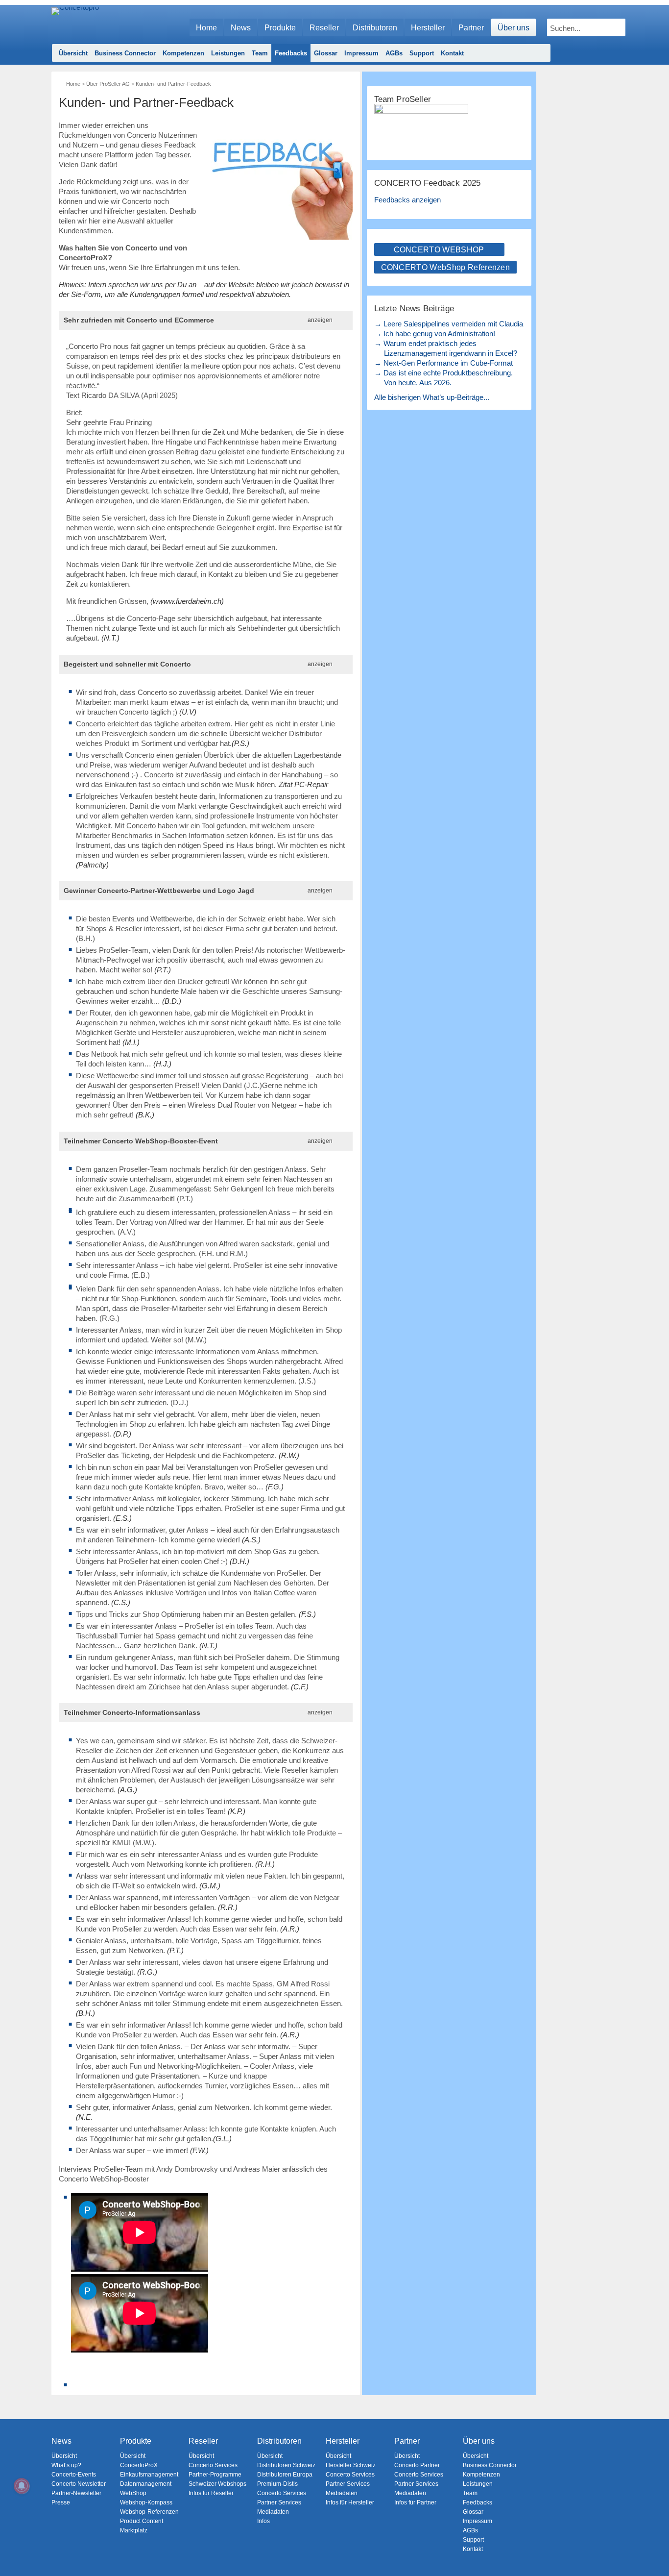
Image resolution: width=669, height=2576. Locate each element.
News (241, 28)
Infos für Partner (415, 2502)
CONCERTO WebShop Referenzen (446, 267)
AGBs (394, 53)
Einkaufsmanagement (149, 2475)
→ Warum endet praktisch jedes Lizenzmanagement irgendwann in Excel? (446, 348)
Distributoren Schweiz (286, 2465)
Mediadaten (273, 2512)
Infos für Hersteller (350, 2502)
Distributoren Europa (285, 2475)
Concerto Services (213, 2465)
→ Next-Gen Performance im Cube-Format (443, 363)
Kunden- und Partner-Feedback (173, 84)
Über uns (514, 28)
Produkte (280, 28)
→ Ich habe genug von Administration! (435, 334)
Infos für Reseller (211, 2493)
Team (260, 53)
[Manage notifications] (22, 2486)
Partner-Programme (215, 2475)
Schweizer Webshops (217, 2484)
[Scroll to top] (655, 2552)
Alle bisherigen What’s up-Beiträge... (432, 397)
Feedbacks (291, 53)
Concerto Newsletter (79, 2484)
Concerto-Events (74, 2475)
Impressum (361, 53)
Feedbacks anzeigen (407, 200)
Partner (471, 28)
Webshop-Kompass (146, 2502)
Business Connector (125, 53)
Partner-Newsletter (76, 2493)
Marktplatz (134, 2530)
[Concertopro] (75, 23)
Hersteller (428, 28)
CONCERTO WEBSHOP (439, 250)
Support (422, 53)
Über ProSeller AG (108, 84)
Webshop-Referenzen (149, 2512)
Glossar (326, 53)
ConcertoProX (139, 2465)
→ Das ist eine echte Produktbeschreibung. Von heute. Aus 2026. (443, 378)
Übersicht (73, 53)
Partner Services (279, 2502)
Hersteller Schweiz (351, 2465)
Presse (61, 2502)
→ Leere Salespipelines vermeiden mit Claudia (449, 324)
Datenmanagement (146, 2484)
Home (206, 28)
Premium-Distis (277, 2484)
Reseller (324, 28)
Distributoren (375, 28)
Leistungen (228, 53)
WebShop (133, 2493)
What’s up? (66, 2465)
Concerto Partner (417, 2465)
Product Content (142, 2521)
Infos (263, 2521)
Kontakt (452, 53)
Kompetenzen (183, 53)
